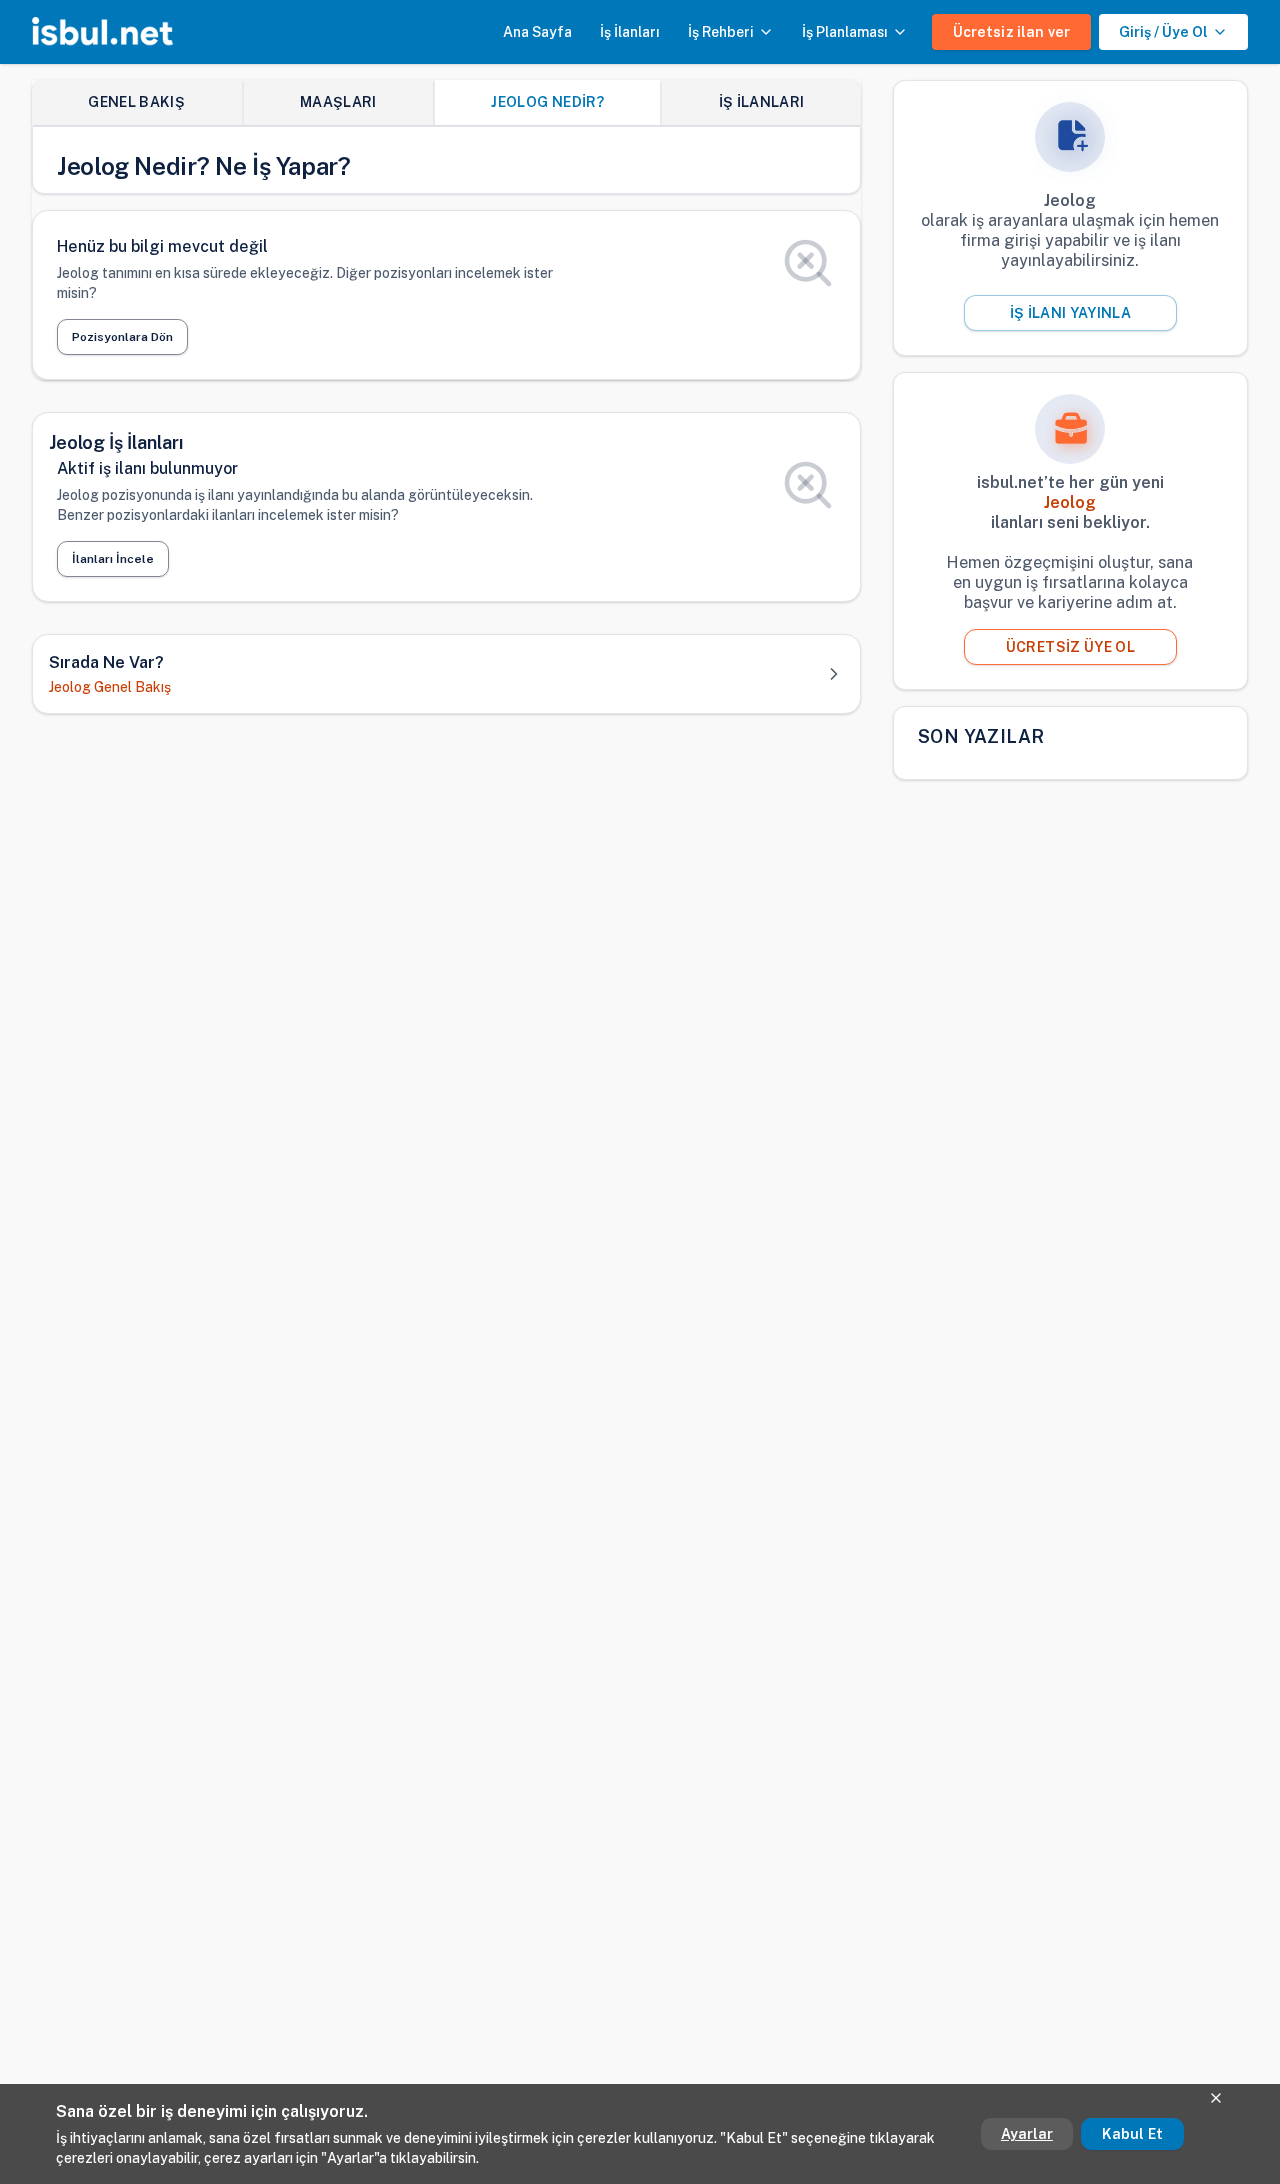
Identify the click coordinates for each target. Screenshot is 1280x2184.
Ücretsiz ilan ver (1011, 32)
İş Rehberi (721, 32)
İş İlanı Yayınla (1071, 313)
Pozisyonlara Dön (122, 337)
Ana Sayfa (537, 32)
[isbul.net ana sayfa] (102, 32)
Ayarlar (1027, 2134)
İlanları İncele (113, 559)
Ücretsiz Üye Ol (1070, 647)
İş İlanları (630, 32)
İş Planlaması (845, 32)
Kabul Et (1132, 2134)
